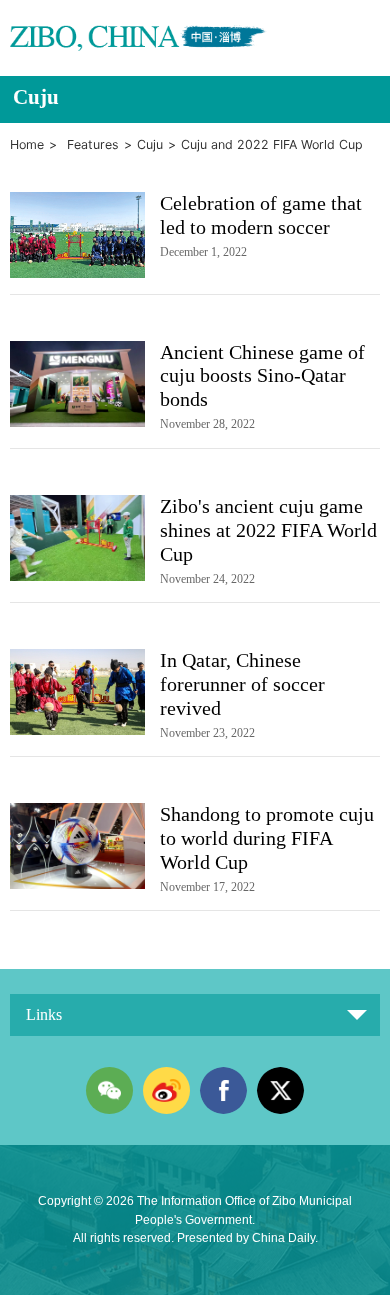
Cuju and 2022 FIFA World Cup (272, 144)
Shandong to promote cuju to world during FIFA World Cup (267, 838)
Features (93, 144)
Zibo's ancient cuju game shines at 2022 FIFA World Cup (268, 530)
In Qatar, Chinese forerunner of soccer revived (242, 684)
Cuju (150, 144)
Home (27, 144)
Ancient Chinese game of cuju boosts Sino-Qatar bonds (262, 376)
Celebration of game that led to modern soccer (261, 215)
